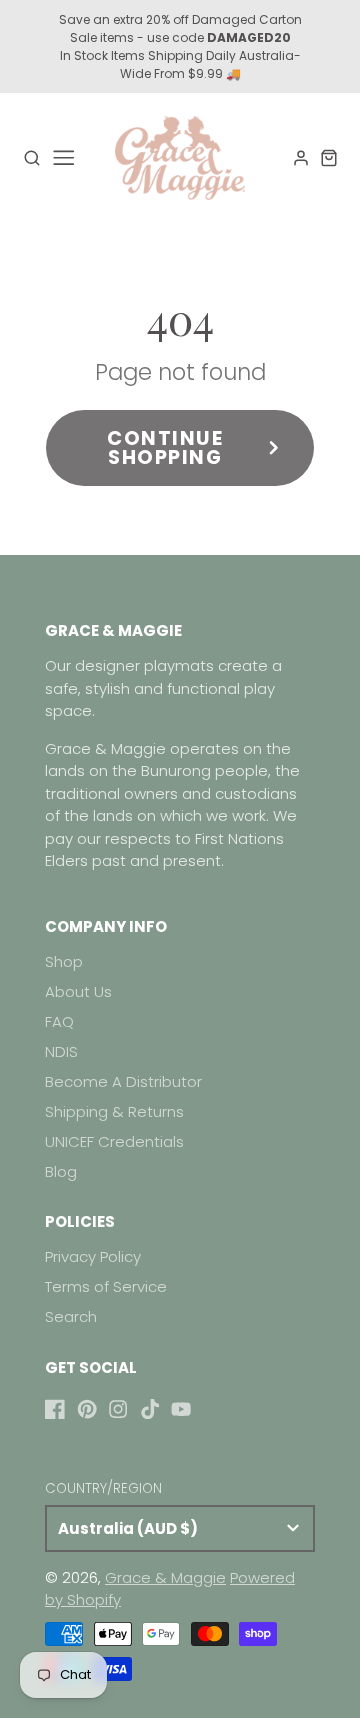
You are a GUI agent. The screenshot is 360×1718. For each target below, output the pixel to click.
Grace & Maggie (165, 1577)
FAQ (59, 1021)
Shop (64, 961)
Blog (61, 1171)
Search (71, 1316)
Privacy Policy (93, 1256)
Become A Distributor (123, 1081)
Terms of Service (106, 1286)
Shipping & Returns (114, 1111)
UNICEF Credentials (114, 1141)
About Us (78, 991)
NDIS (61, 1051)
